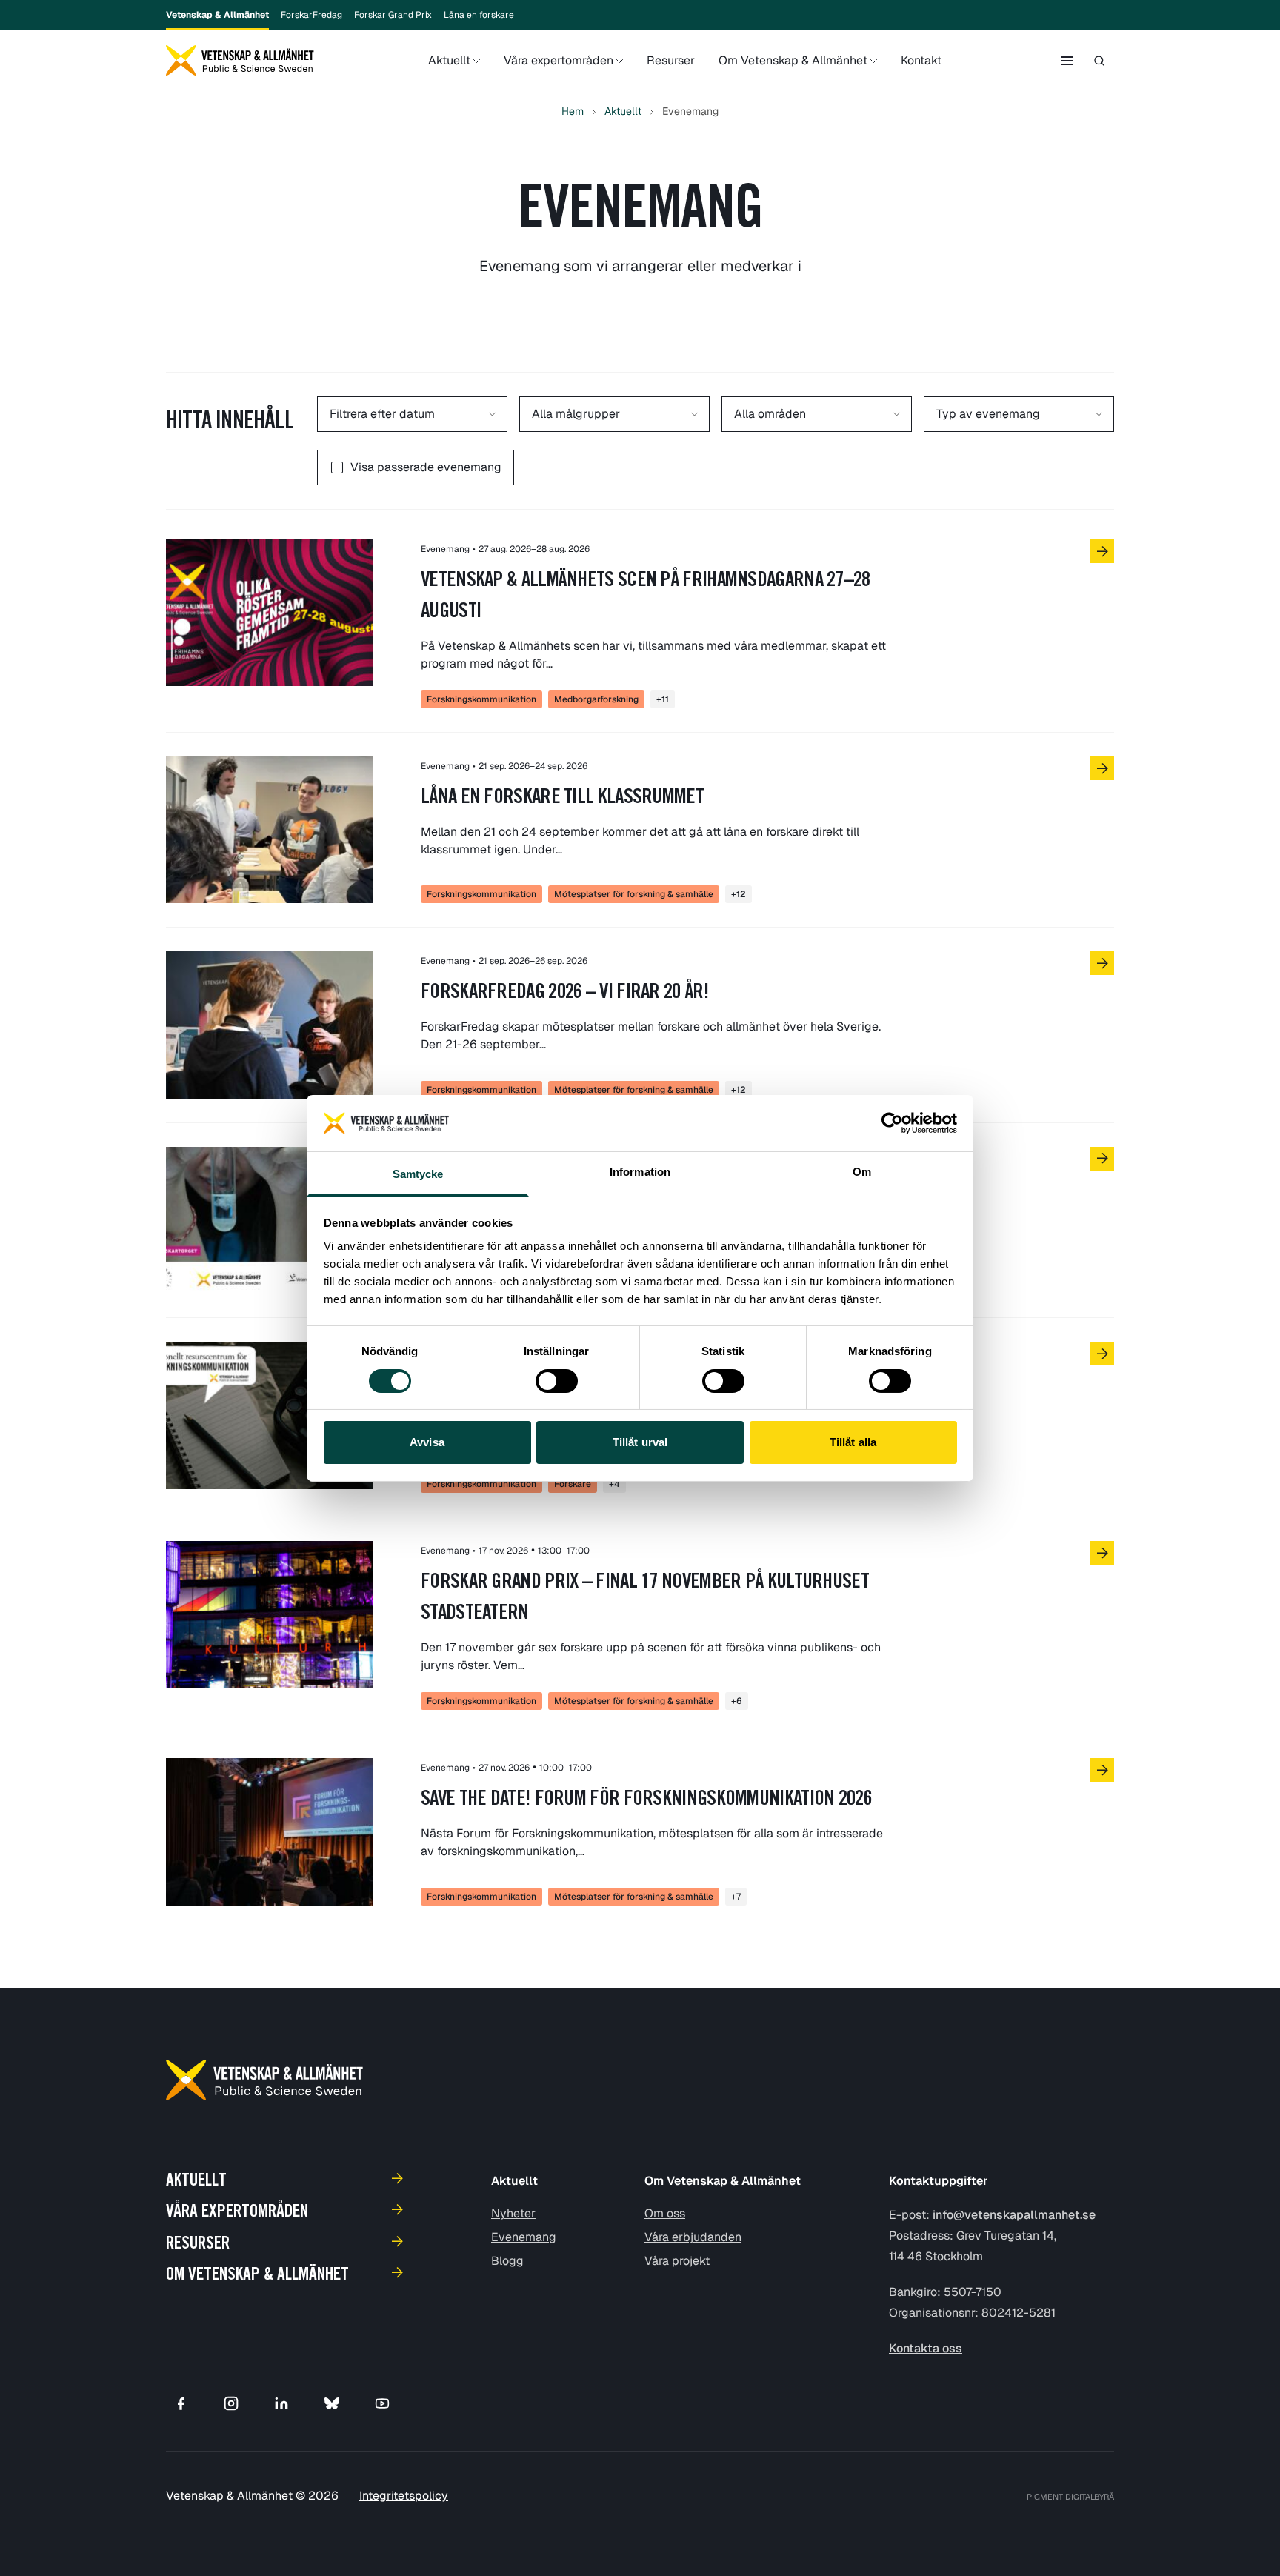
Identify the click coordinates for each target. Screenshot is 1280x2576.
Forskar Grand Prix (393, 15)
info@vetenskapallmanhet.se (1014, 2215)
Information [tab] (640, 1172)
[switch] (557, 1381)
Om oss (665, 2213)
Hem (573, 111)
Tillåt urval (640, 1442)
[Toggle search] (1099, 61)
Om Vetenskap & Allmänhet (793, 60)
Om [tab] (862, 1172)
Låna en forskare (479, 15)
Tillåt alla (853, 1442)
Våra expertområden (559, 60)
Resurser (671, 60)
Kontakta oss (926, 2348)
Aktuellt (449, 60)
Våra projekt (677, 2261)
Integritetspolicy (404, 2496)
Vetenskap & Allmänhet (217, 15)
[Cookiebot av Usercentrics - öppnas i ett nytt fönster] (892, 1123)
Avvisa (427, 1442)
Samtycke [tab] (418, 1174)
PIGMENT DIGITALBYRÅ (1070, 2497)
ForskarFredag (311, 15)
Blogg (507, 2261)
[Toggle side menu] (1067, 61)
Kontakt (921, 60)
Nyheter (513, 2213)
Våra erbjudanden (693, 2237)
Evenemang (524, 2237)
